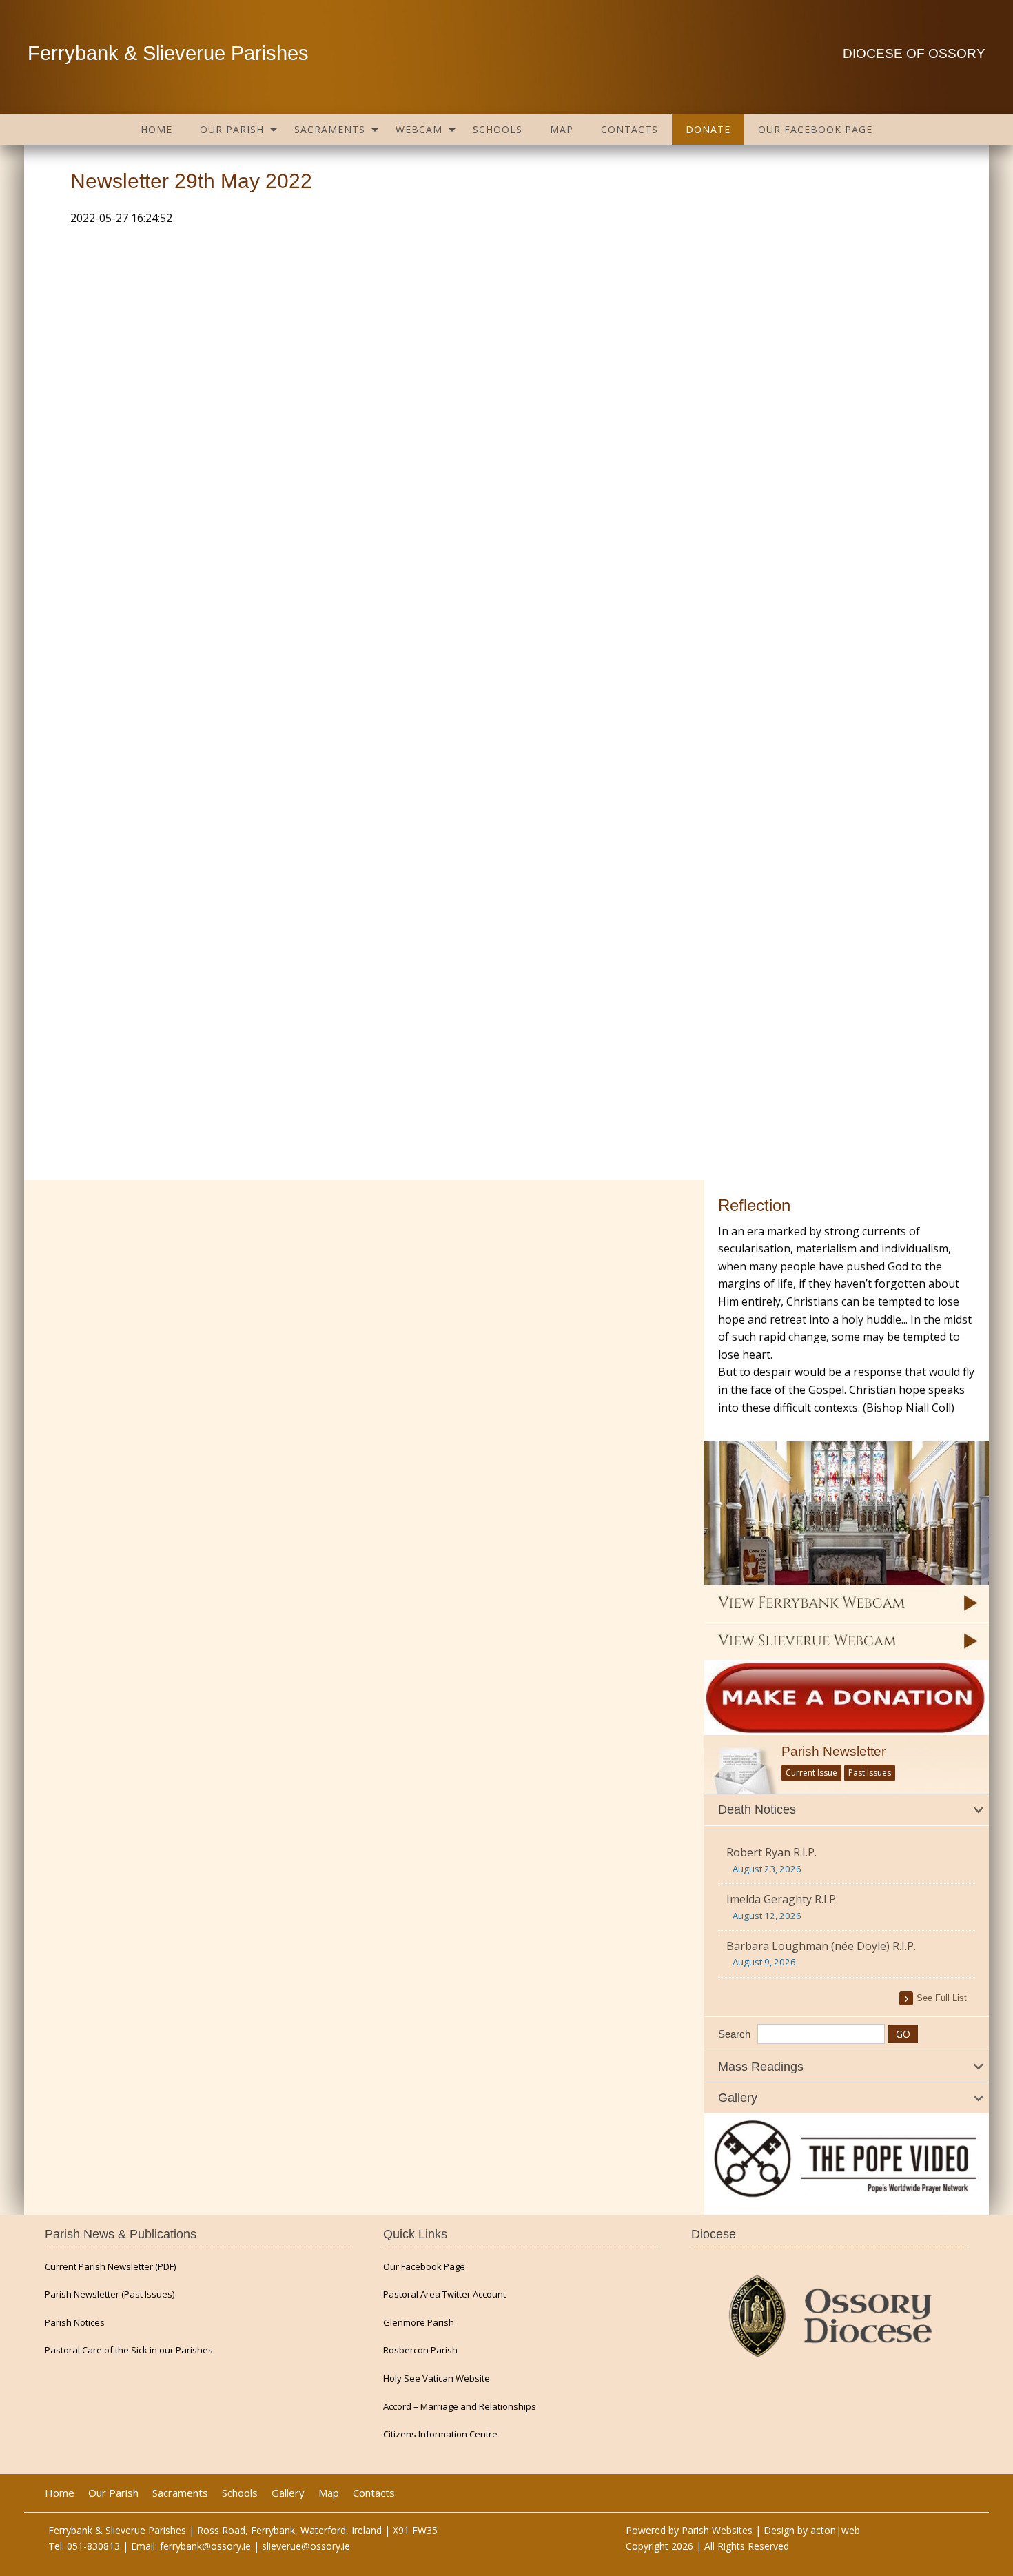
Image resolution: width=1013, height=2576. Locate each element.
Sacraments (330, 129)
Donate (708, 129)
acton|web (835, 2530)
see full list (942, 1998)
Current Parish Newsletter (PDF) (110, 2267)
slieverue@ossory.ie (306, 2546)
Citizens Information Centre (440, 2434)
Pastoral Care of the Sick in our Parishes (129, 2350)
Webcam (419, 129)
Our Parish (232, 129)
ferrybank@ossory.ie (205, 2546)
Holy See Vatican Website (437, 2379)
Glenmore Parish (419, 2323)
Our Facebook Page (815, 129)
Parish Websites (717, 2530)
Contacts (630, 129)
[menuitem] (156, 129)
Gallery (288, 2493)
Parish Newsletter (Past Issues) (110, 2294)
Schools (498, 129)
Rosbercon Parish (420, 2350)
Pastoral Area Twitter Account (444, 2294)
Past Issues (870, 1773)
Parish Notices (75, 2323)
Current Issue (811, 1773)
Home (156, 129)
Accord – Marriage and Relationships (460, 2407)
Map (562, 129)
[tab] (847, 1810)
